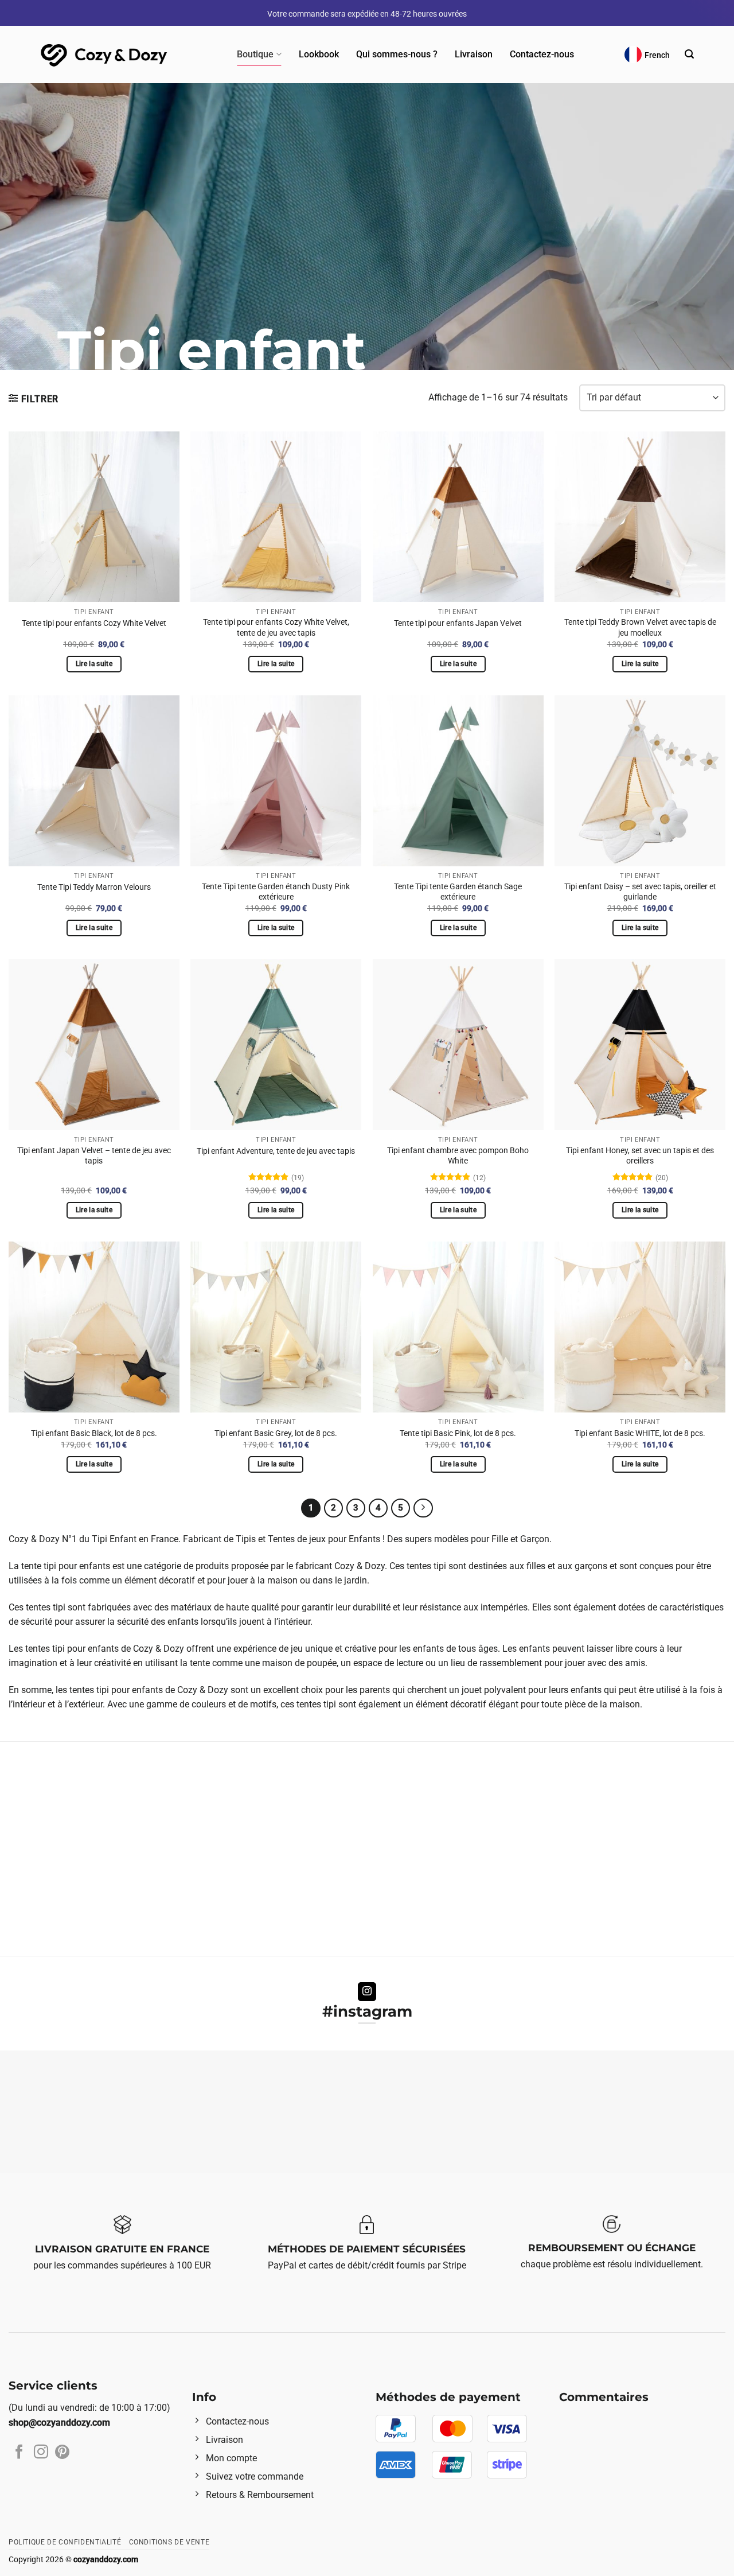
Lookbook (319, 54)
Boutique (255, 54)
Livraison (474, 54)
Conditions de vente (169, 2542)
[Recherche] (689, 54)
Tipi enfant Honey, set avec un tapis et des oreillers (640, 1156)
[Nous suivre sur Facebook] (19, 2453)
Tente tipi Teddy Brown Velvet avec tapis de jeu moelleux (640, 628)
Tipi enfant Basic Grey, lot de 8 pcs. (276, 1433)
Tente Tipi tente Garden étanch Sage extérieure (458, 892)
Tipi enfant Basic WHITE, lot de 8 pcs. (640, 1433)
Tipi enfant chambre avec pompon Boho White (458, 1156)
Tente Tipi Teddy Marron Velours (94, 887)
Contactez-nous (542, 54)
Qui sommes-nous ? (397, 54)
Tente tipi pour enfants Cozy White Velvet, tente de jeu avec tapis (276, 628)
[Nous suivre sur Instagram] (367, 1992)
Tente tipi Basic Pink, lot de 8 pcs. (458, 1433)
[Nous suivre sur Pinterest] (62, 2453)
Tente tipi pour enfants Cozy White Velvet (94, 623)
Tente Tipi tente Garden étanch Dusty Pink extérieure (276, 892)
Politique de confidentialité (65, 2542)
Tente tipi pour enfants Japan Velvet (458, 623)
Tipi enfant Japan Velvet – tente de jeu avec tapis (94, 1156)
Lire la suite (94, 664)
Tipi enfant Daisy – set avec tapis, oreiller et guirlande (640, 892)
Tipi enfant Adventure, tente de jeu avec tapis (276, 1151)
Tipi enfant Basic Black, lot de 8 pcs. (94, 1433)
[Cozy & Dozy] (105, 55)
